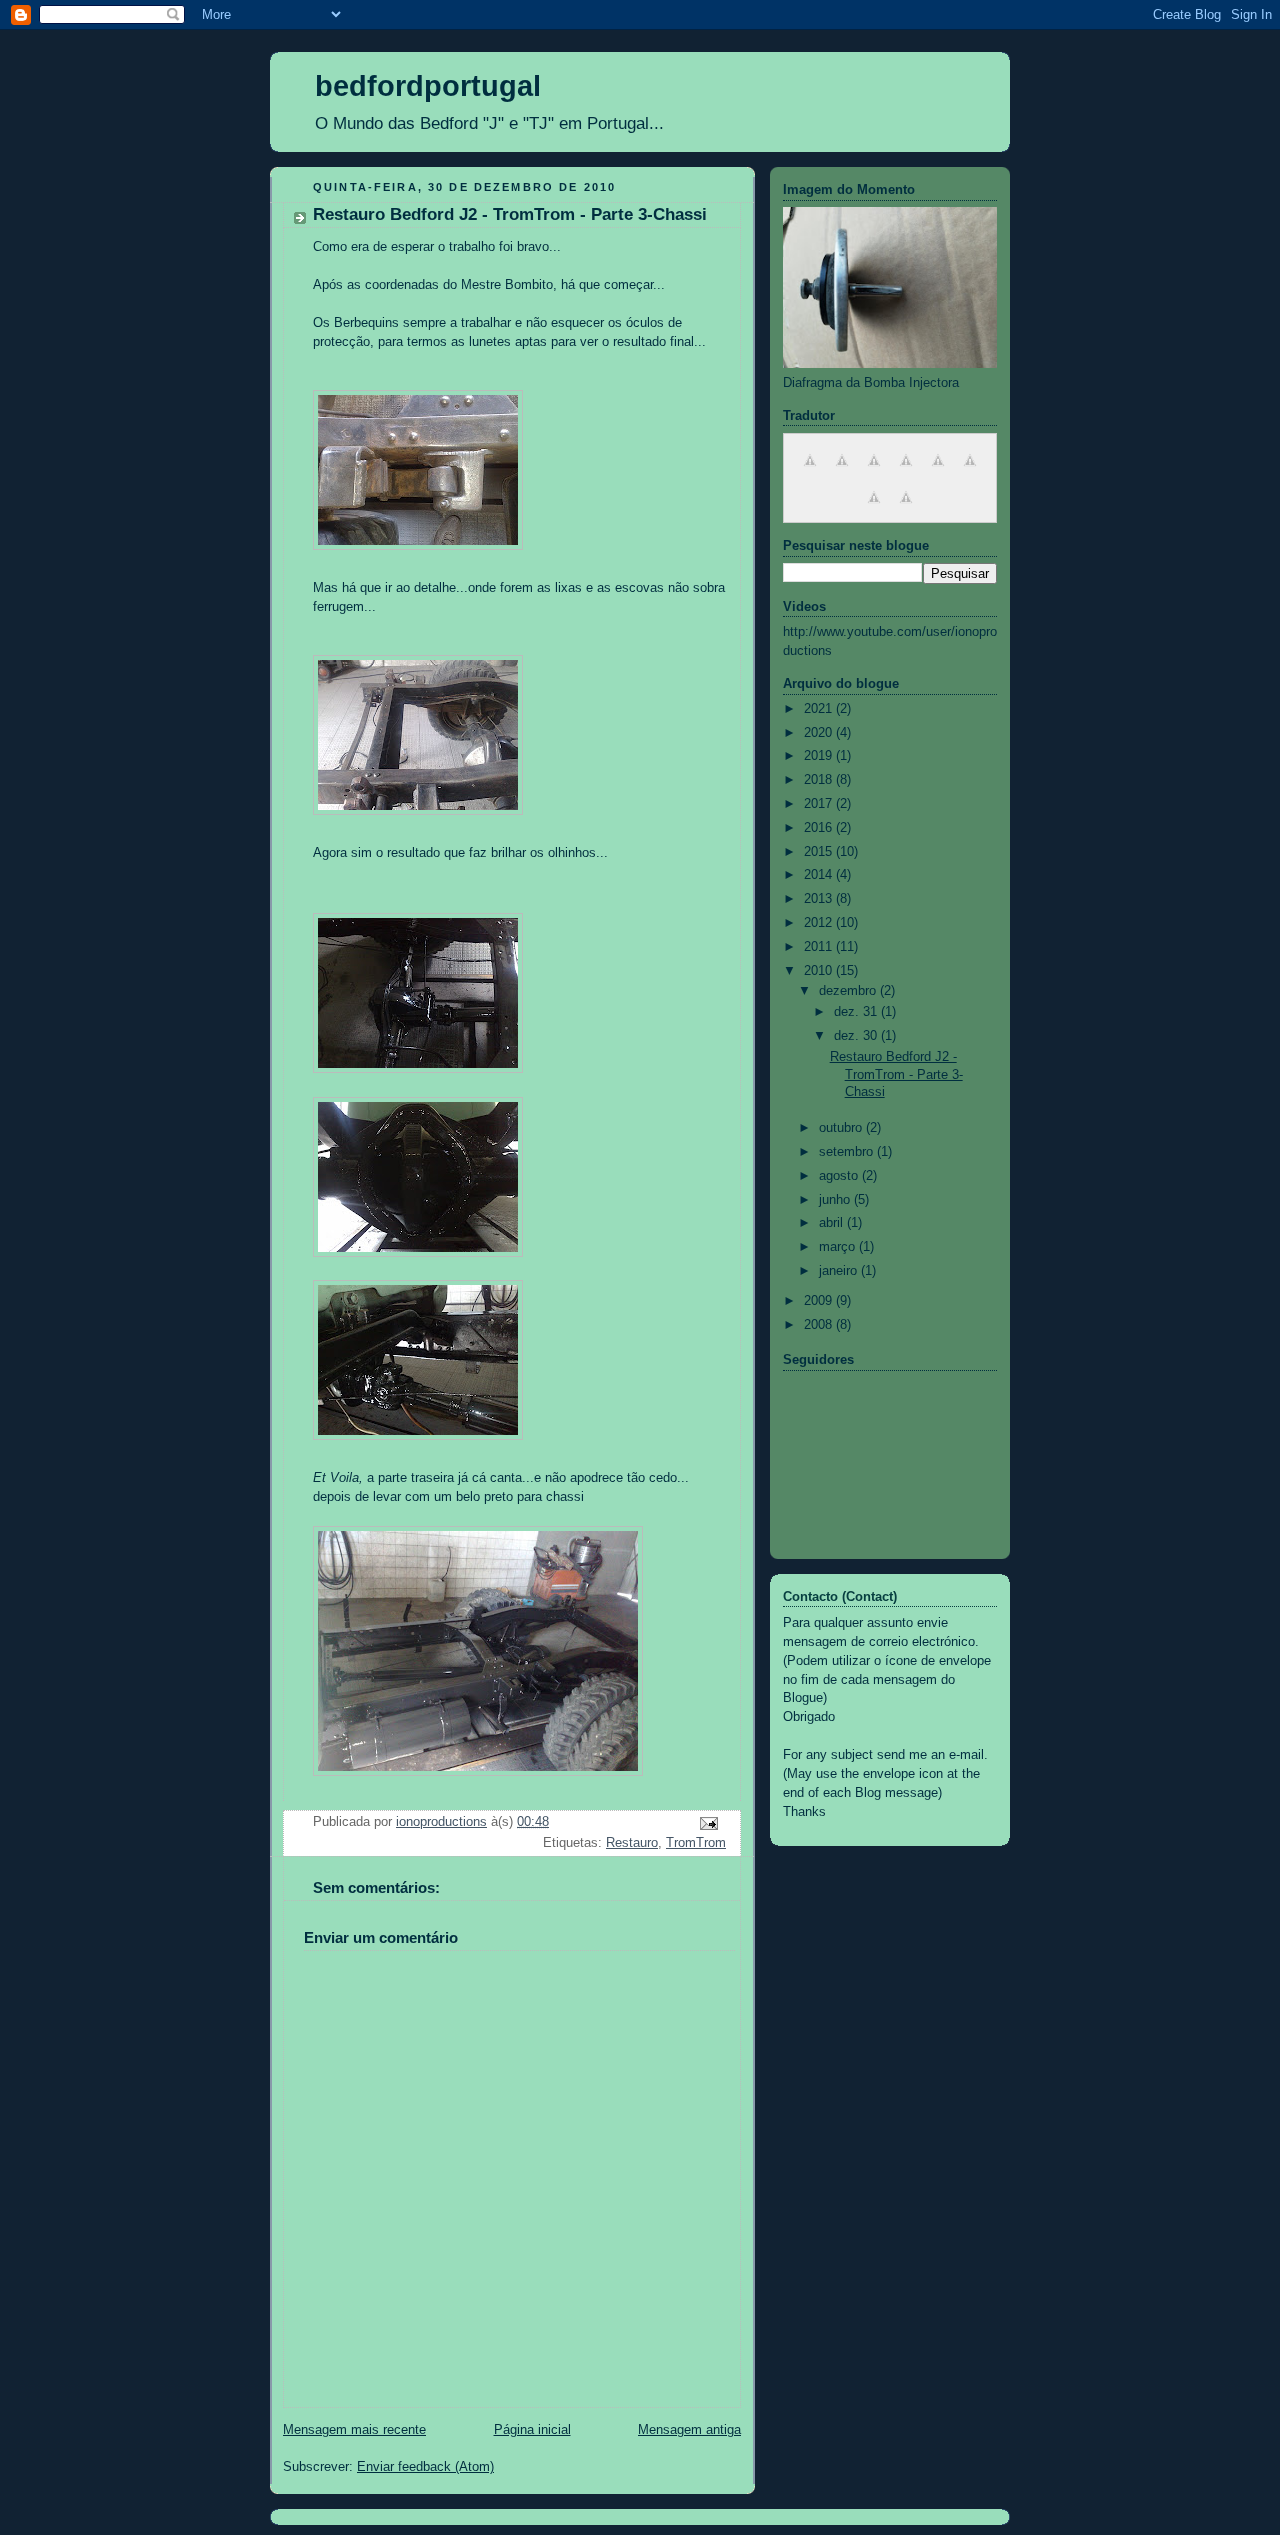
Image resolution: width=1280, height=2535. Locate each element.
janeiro (840, 1271)
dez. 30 (857, 1036)
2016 (820, 828)
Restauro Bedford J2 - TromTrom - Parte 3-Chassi (896, 1074)
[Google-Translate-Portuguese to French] (842, 472)
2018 (820, 780)
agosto (840, 1176)
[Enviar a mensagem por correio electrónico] (708, 1823)
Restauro (632, 1843)
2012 (820, 923)
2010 (820, 971)
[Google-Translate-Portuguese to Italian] (906, 472)
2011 (820, 947)
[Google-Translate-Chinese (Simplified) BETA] (970, 472)
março (839, 1247)
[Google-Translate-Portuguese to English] (810, 472)
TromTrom (696, 1843)
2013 (820, 899)
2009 (820, 1301)
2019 (820, 756)
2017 (820, 804)
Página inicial (532, 2430)
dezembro (849, 991)
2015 (820, 852)
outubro (842, 1128)
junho (836, 1200)
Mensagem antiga (689, 2430)
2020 (820, 733)
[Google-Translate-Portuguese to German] (874, 472)
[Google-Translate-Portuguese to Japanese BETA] (874, 509)
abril (833, 1223)
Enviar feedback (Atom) (425, 2467)
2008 (820, 1325)
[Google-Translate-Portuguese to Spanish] (938, 472)
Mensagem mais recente (354, 2430)
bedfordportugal (428, 86)
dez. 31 (857, 1012)
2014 (820, 875)
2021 (820, 709)
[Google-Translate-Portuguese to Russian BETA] (906, 509)
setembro (848, 1152)
